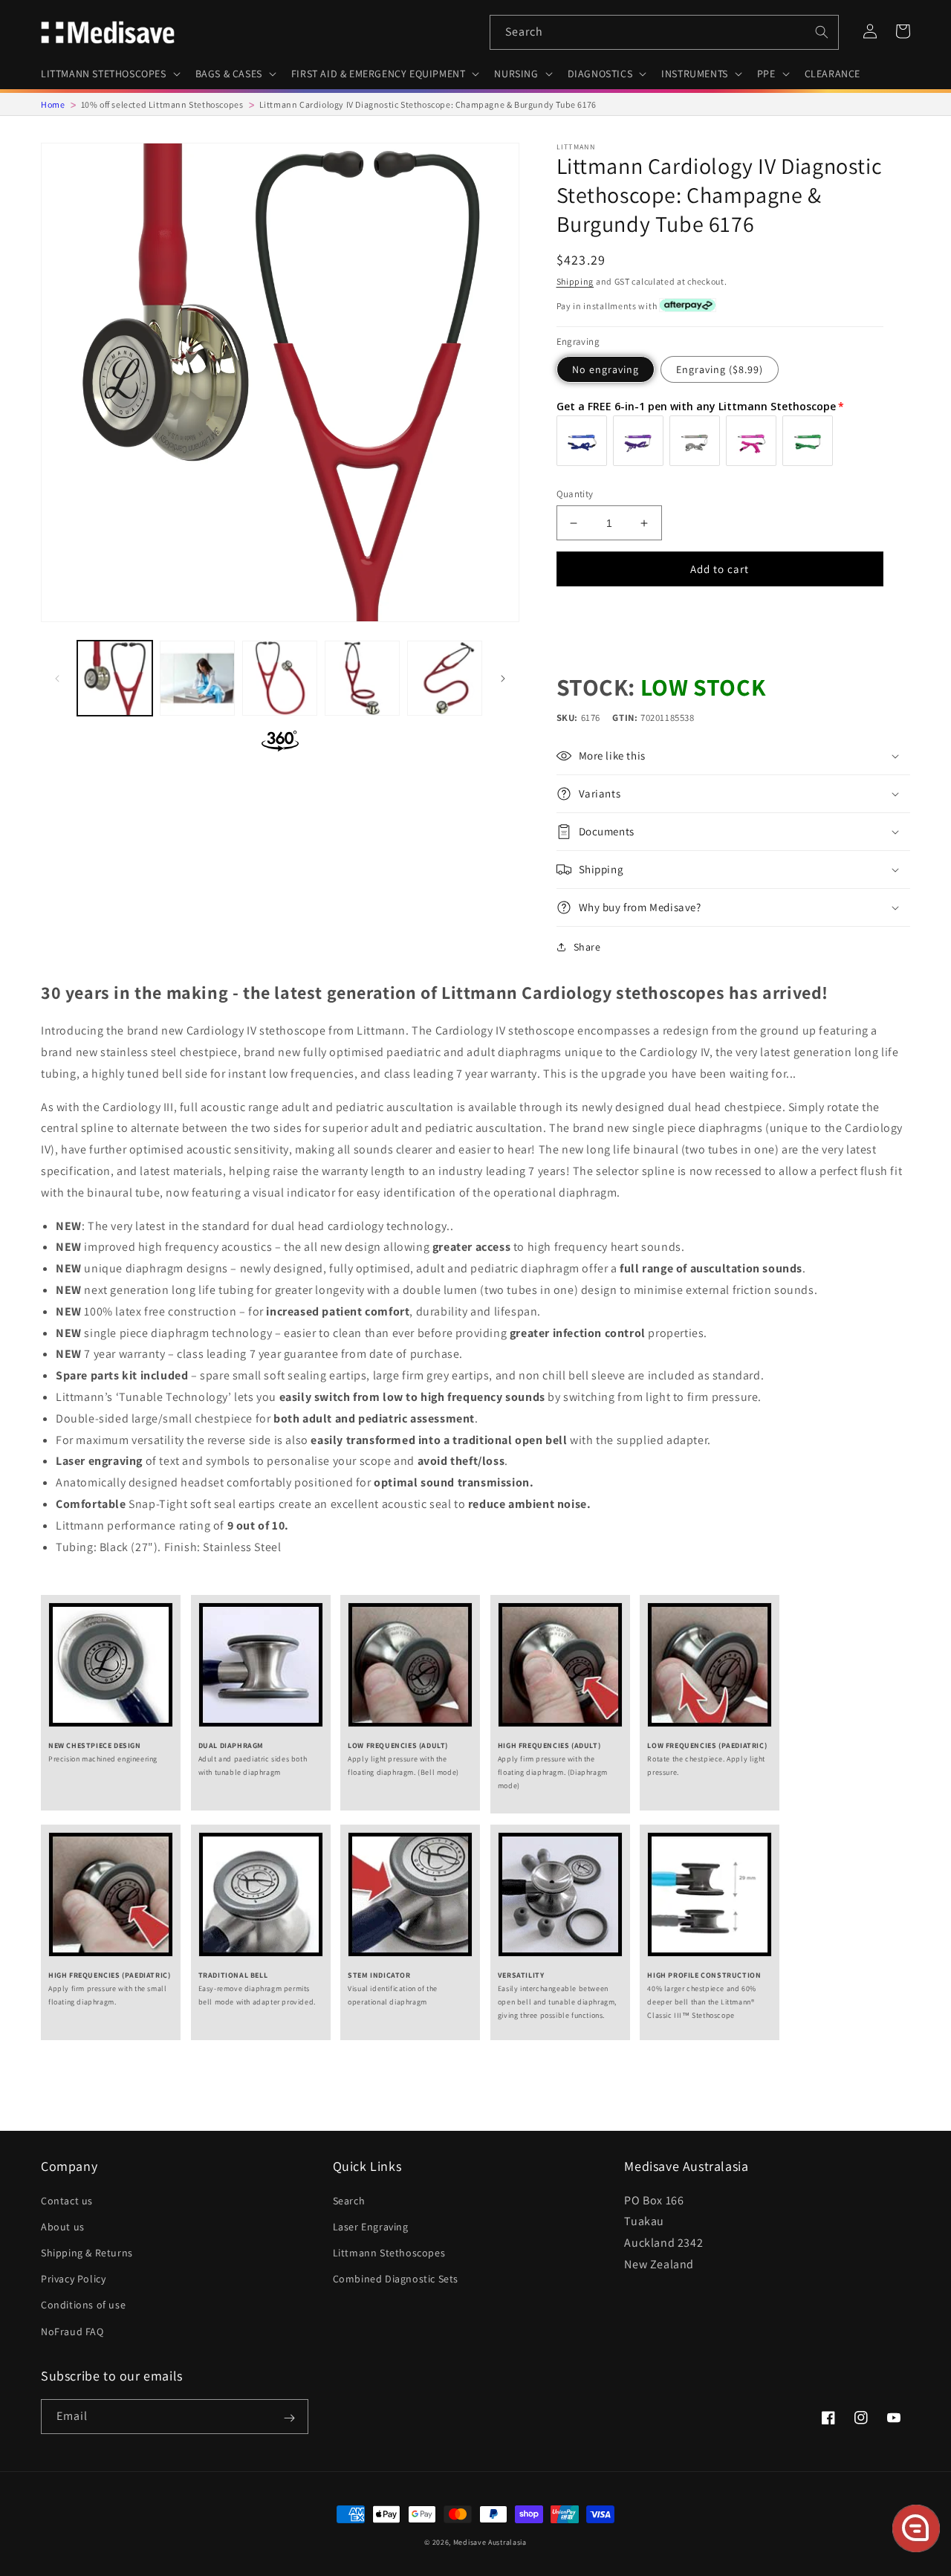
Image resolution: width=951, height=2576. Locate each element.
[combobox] (664, 32)
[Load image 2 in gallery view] (197, 678)
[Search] (822, 32)
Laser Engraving (371, 2227)
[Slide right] (503, 679)
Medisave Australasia (490, 2542)
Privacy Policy (73, 2279)
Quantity (575, 494)
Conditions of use (83, 2305)
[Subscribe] (289, 2418)
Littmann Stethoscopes (389, 2253)
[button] (109, 74)
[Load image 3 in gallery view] (280, 678)
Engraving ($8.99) (720, 369)
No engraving (606, 369)
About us (63, 2227)
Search (349, 2201)
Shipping (575, 281)
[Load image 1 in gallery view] (115, 678)
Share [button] (587, 947)
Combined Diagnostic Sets (396, 2279)
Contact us (67, 2201)
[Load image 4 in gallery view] (362, 678)
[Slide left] (57, 679)
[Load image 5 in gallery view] (445, 678)
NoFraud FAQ (72, 2331)
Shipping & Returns (87, 2253)
